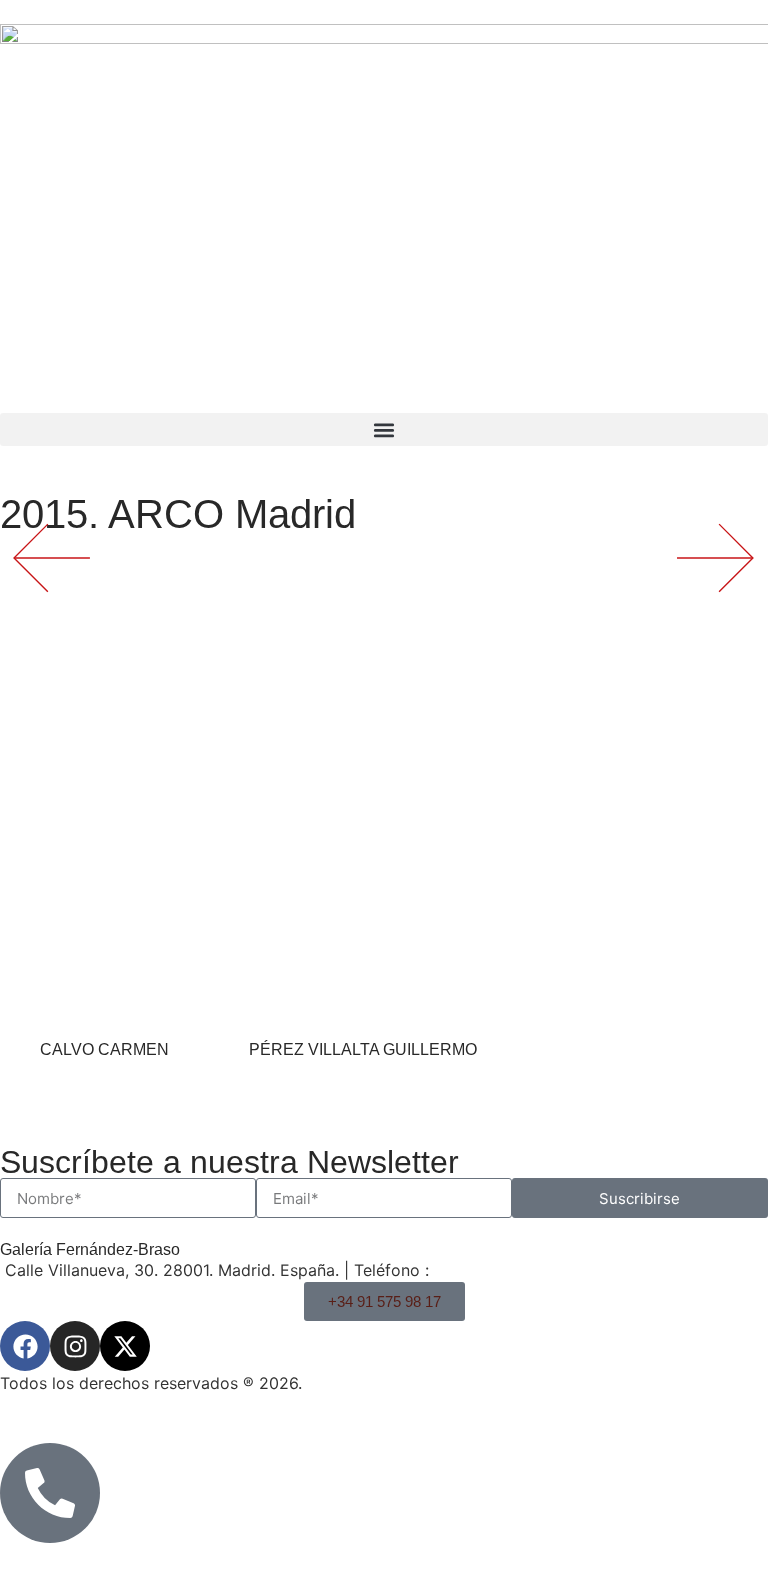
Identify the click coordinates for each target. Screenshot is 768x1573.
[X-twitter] (125, 1346)
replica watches (152, 1194)
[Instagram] (75, 1346)
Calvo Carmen (104, 1049)
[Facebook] (25, 1346)
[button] (384, 429)
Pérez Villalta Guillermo (363, 1049)
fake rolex (351, 1194)
